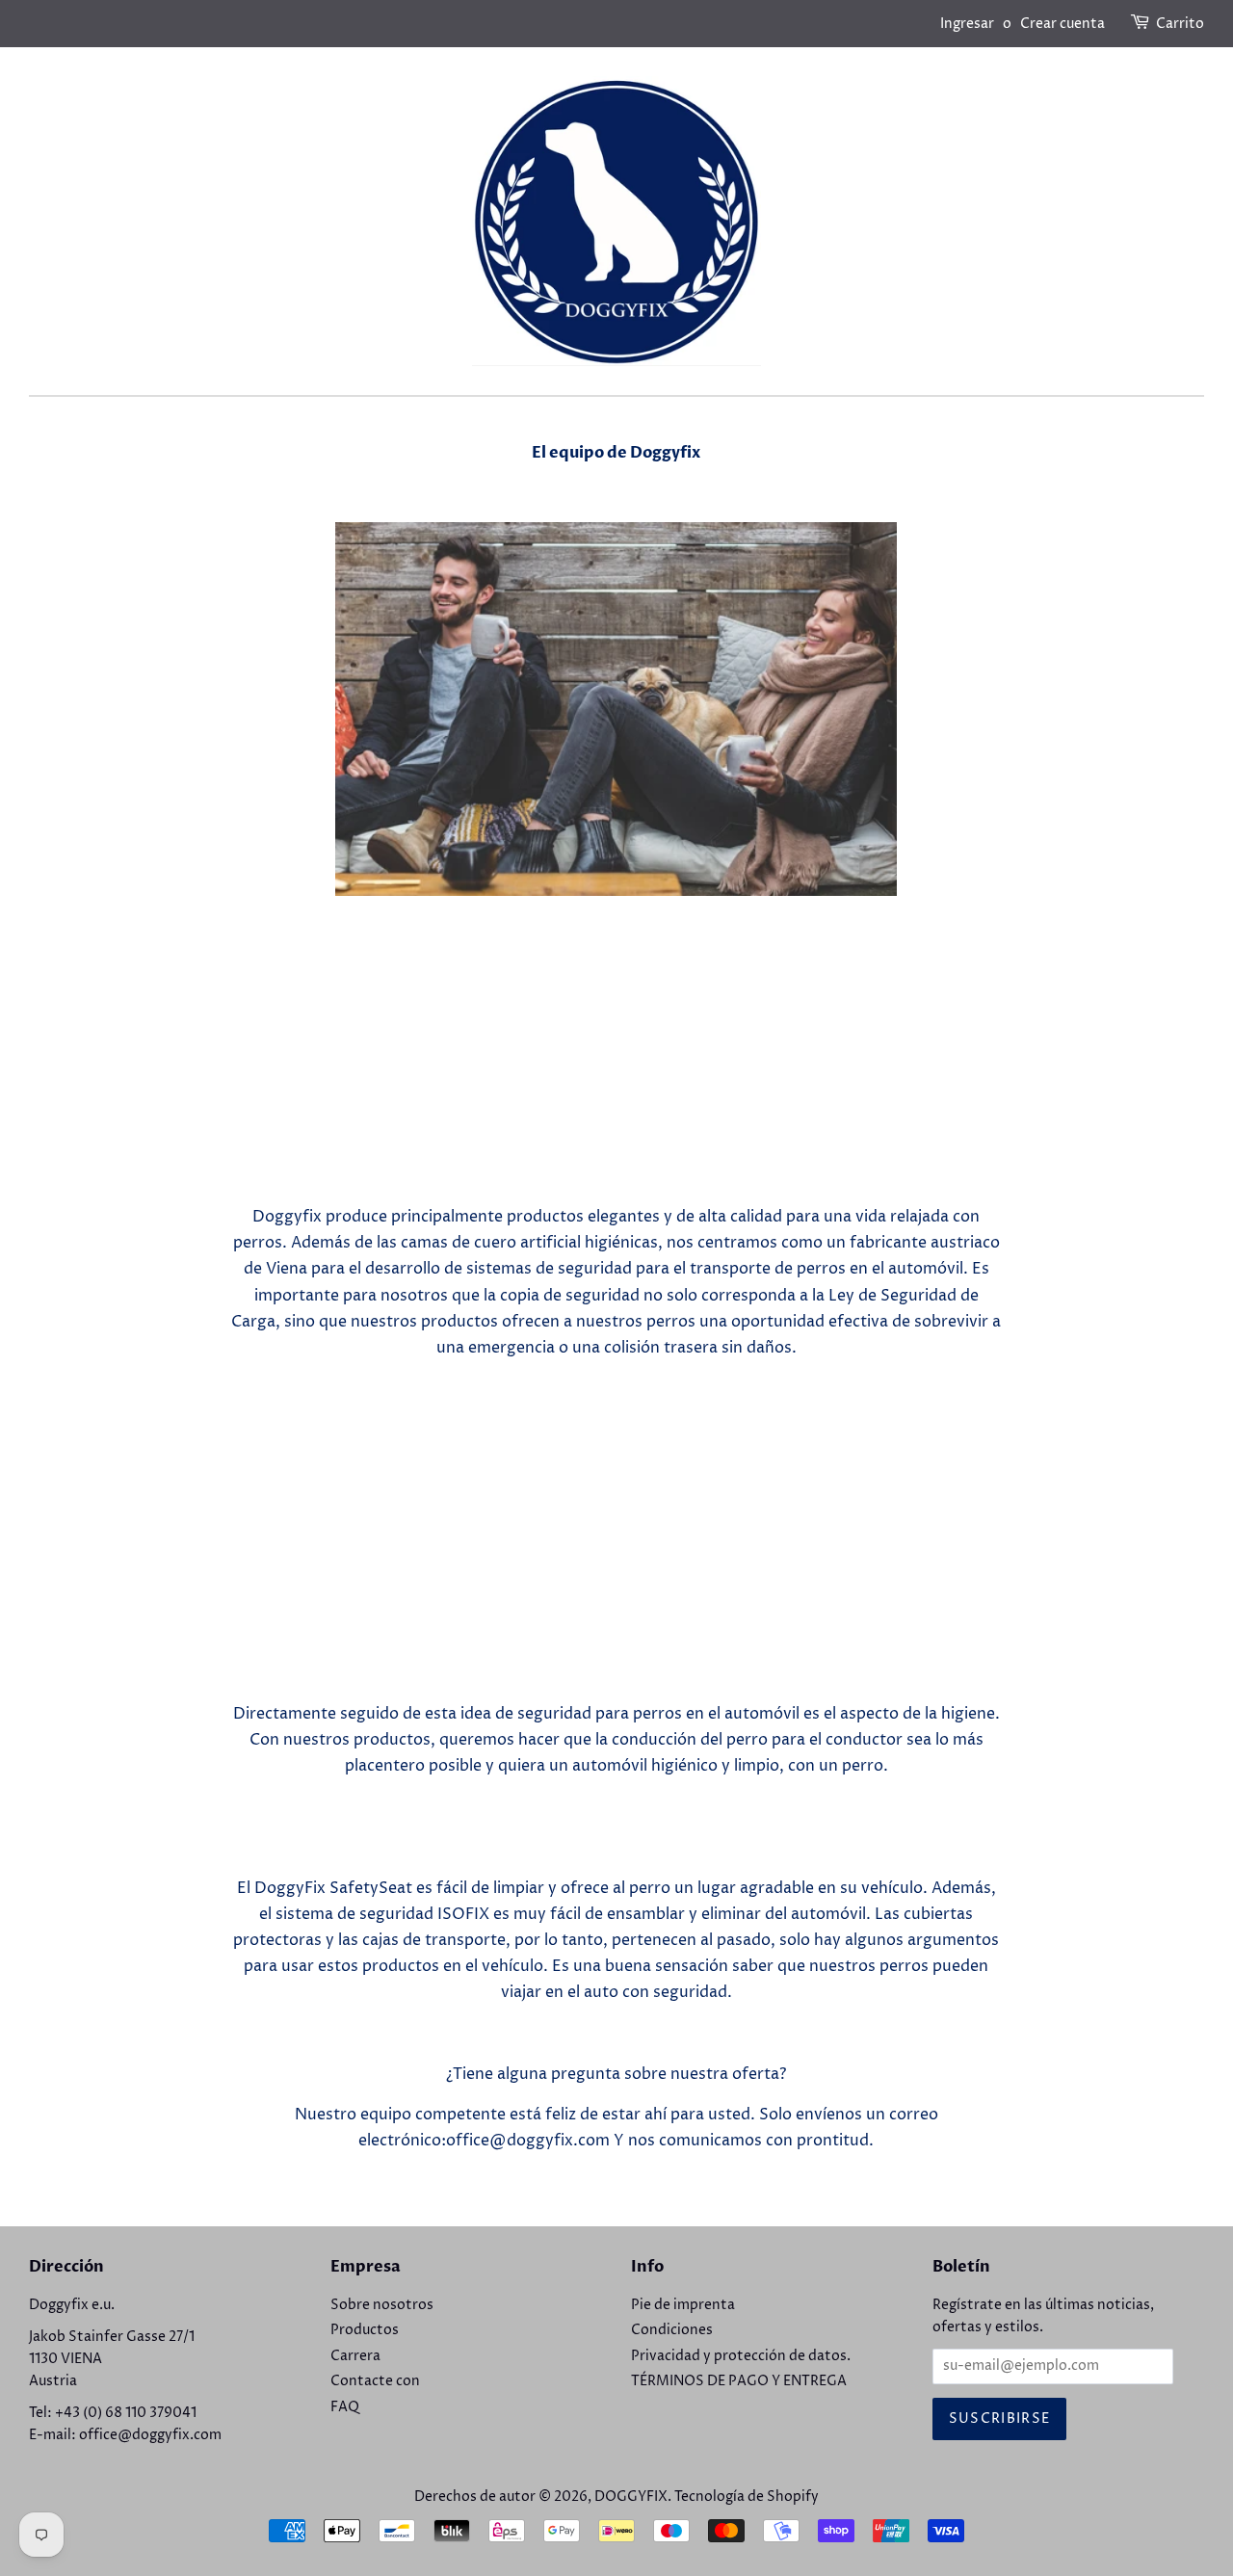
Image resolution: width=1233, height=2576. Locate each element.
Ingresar (967, 24)
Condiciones (672, 2330)
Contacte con (375, 2381)
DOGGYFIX (631, 2497)
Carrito (1180, 24)
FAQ (345, 2407)
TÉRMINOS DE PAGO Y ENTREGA (739, 2381)
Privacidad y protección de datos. (741, 2356)
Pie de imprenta (683, 2305)
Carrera (355, 2356)
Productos (365, 2330)
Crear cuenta (1062, 24)
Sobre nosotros (382, 2305)
